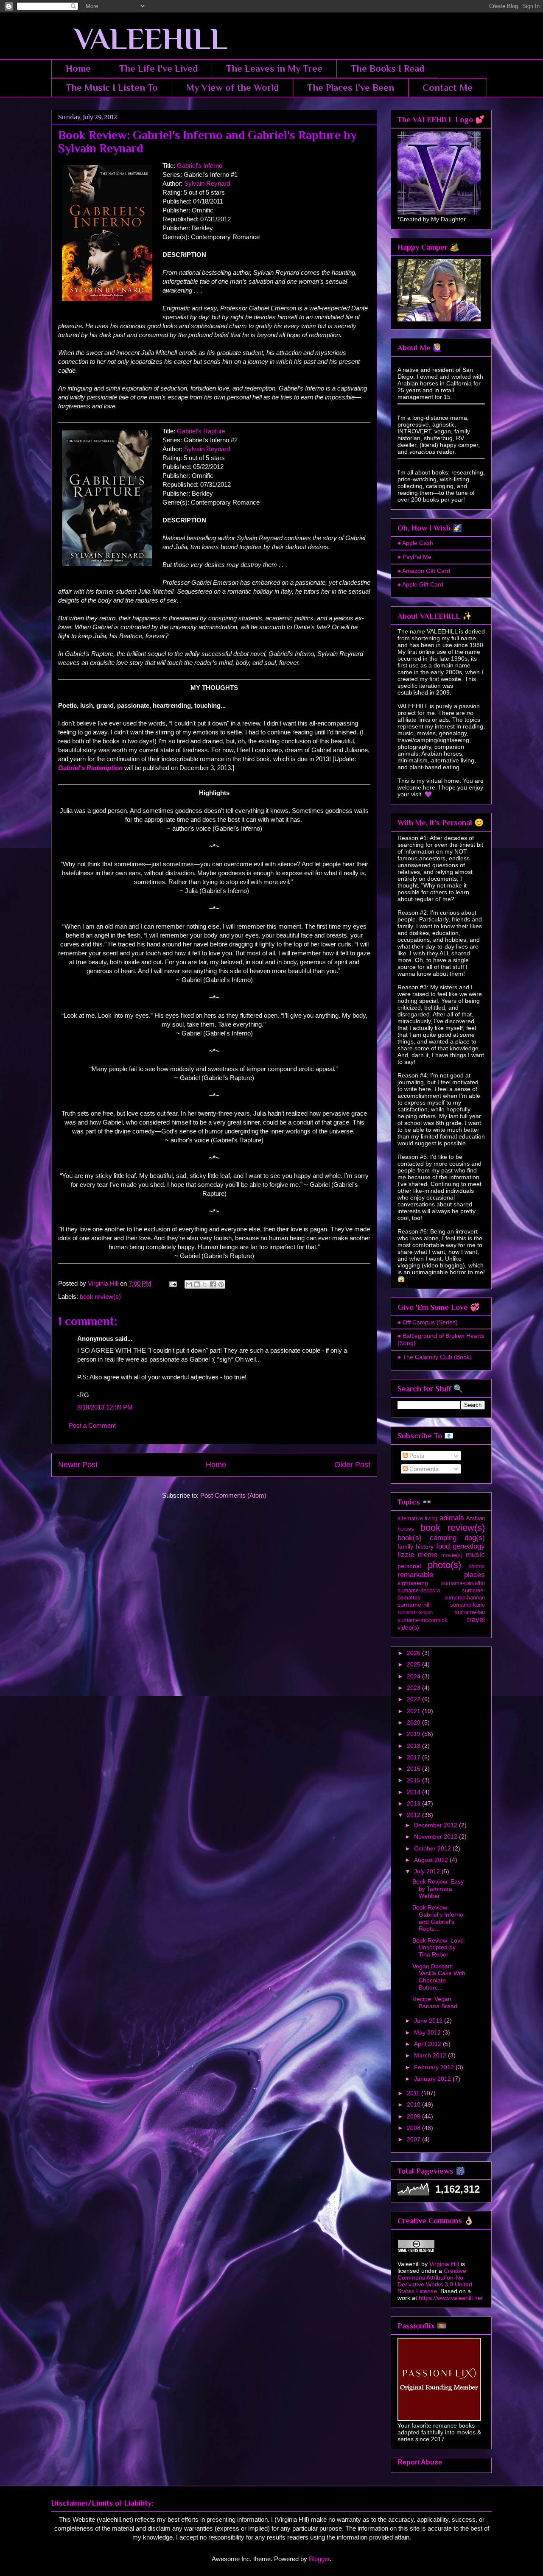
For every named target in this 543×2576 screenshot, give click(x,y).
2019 (414, 1734)
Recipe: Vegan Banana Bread (435, 2002)
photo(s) (444, 1565)
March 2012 (431, 2055)
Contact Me (448, 88)
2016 (414, 1769)
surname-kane (467, 1605)
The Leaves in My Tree (274, 68)
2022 (414, 1699)
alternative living (417, 1518)
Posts (416, 1456)
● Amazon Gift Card (424, 571)
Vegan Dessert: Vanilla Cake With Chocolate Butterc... (439, 1977)
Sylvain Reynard (207, 183)
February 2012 (435, 2067)
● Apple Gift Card (420, 584)
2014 (414, 1792)
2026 (414, 1653)
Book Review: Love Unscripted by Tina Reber (438, 1948)
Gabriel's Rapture (201, 431)
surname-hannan (465, 1598)
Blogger (319, 2559)
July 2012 (428, 1871)
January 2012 (433, 2079)
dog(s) (475, 1538)
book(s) (410, 1538)
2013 (414, 1803)
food (443, 1546)
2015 (414, 1780)
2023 (414, 1688)
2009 (414, 2116)
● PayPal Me (414, 557)
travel (476, 1620)
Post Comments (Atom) (233, 1495)
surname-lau (470, 1612)
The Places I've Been (351, 88)
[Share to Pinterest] (221, 1284)
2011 (414, 2093)
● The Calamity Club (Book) (435, 1357)
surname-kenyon (415, 1612)
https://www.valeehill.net (451, 2298)
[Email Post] (172, 1283)
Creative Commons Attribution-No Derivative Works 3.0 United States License (435, 2281)
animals (452, 1518)
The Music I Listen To (112, 88)
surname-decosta (419, 1591)
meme (428, 1555)
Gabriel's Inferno (200, 166)
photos (477, 1566)
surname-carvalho (463, 1583)
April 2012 (428, 2044)
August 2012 (432, 1860)
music (475, 1555)
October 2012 (433, 1848)
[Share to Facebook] (213, 1284)
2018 (414, 1746)
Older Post (352, 1465)
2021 (414, 1711)
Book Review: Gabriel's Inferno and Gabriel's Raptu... (438, 1918)
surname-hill (414, 1605)
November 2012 (437, 1836)
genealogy (469, 1546)
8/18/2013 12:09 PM (105, 1407)
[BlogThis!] (197, 1284)
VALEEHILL (139, 39)
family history (416, 1546)
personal (409, 1566)
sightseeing (413, 1583)
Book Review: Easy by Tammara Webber (438, 1889)
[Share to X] (205, 1284)
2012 (414, 1815)
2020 (414, 1722)
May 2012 (428, 2032)
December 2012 (437, 1825)
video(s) (408, 1627)
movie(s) (452, 1555)
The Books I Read (388, 68)
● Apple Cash (415, 543)
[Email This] (189, 1284)
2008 (414, 2128)
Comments (423, 1469)
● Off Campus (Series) (428, 1322)
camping (443, 1538)
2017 (414, 1757)
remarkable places (441, 1575)
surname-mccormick (423, 1620)
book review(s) (100, 1296)
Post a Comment (92, 1425)
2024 (414, 1676)
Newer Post (78, 1465)
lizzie (406, 1555)
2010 (414, 2104)
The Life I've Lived (158, 68)
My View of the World (232, 88)
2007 (414, 2139)
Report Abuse (420, 2462)
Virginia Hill (444, 2264)
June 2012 (429, 2021)
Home (78, 68)
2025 (414, 1664)
